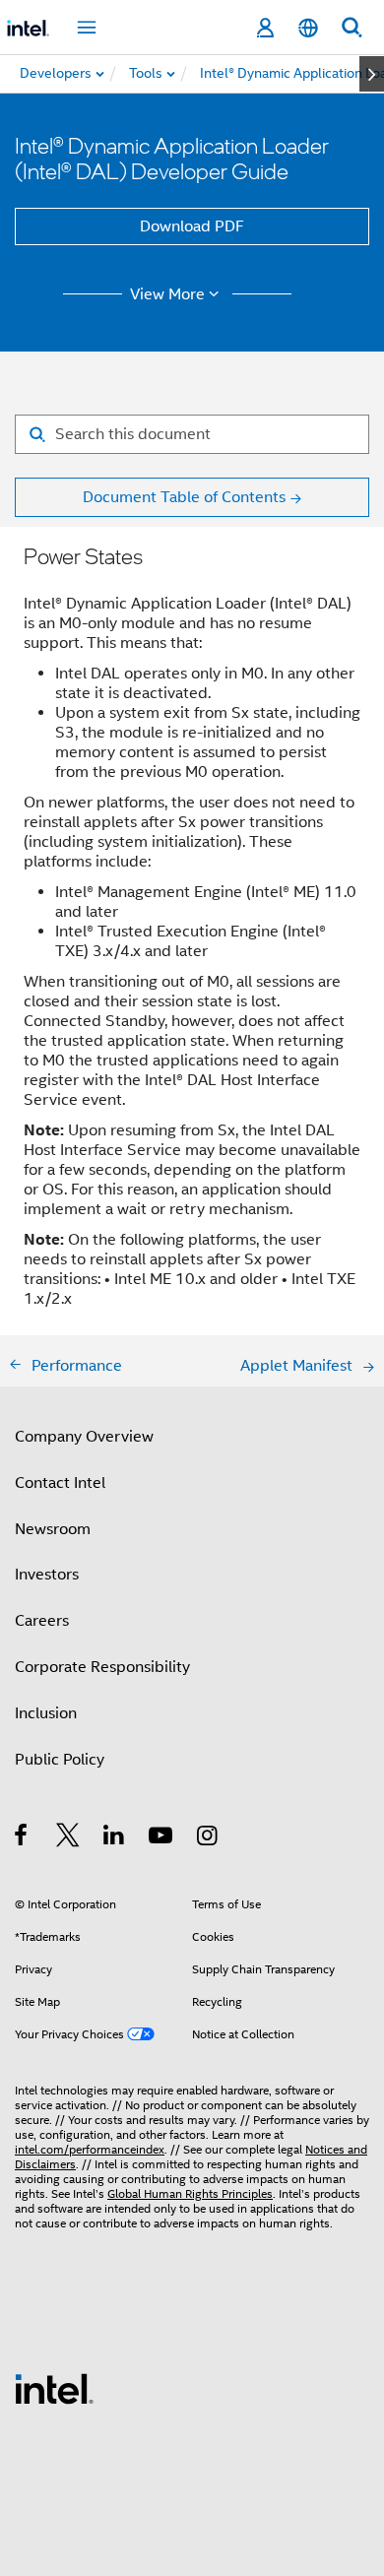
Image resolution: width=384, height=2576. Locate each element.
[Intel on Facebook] (22, 1838)
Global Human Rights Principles (190, 2193)
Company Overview (84, 1437)
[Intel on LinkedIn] (115, 1838)
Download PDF (192, 226)
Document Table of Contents (184, 497)
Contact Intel (60, 1483)
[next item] (372, 74)
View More (167, 294)
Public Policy (60, 1760)
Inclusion (46, 1713)
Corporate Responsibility (102, 1667)
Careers (42, 1621)
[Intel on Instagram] (208, 1838)
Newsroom (53, 1529)
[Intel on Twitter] (68, 1838)
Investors (47, 1575)
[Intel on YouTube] (162, 1838)
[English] (308, 28)
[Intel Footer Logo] (54, 2388)
